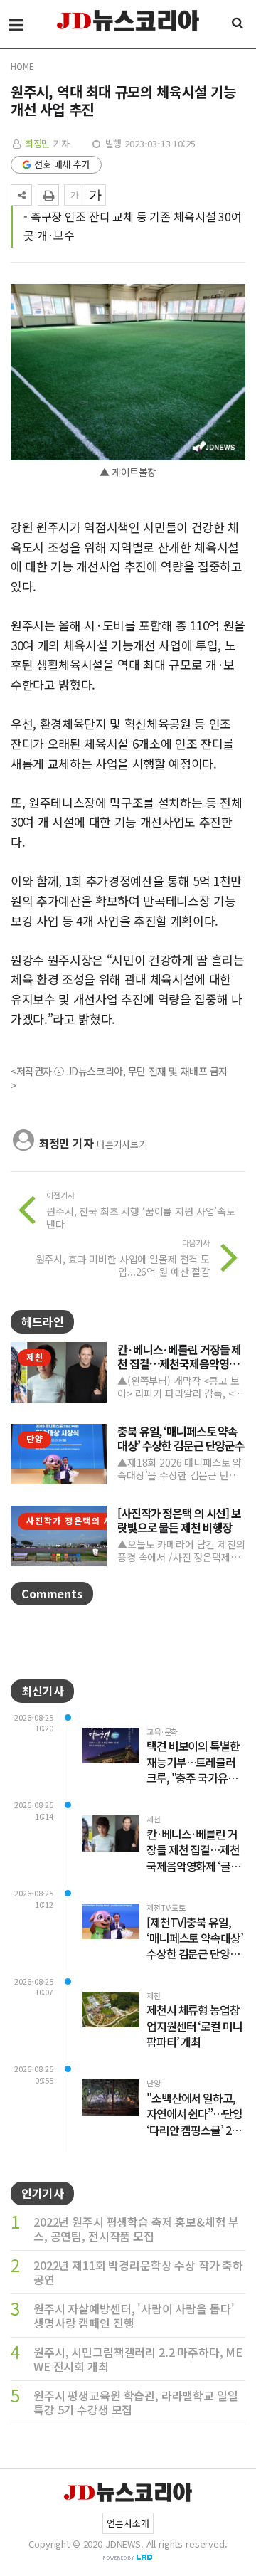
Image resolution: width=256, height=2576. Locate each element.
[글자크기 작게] (75, 195)
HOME (22, 66)
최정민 (38, 143)
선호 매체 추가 (62, 164)
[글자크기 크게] (95, 195)
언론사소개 (128, 2523)
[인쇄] (48, 195)
